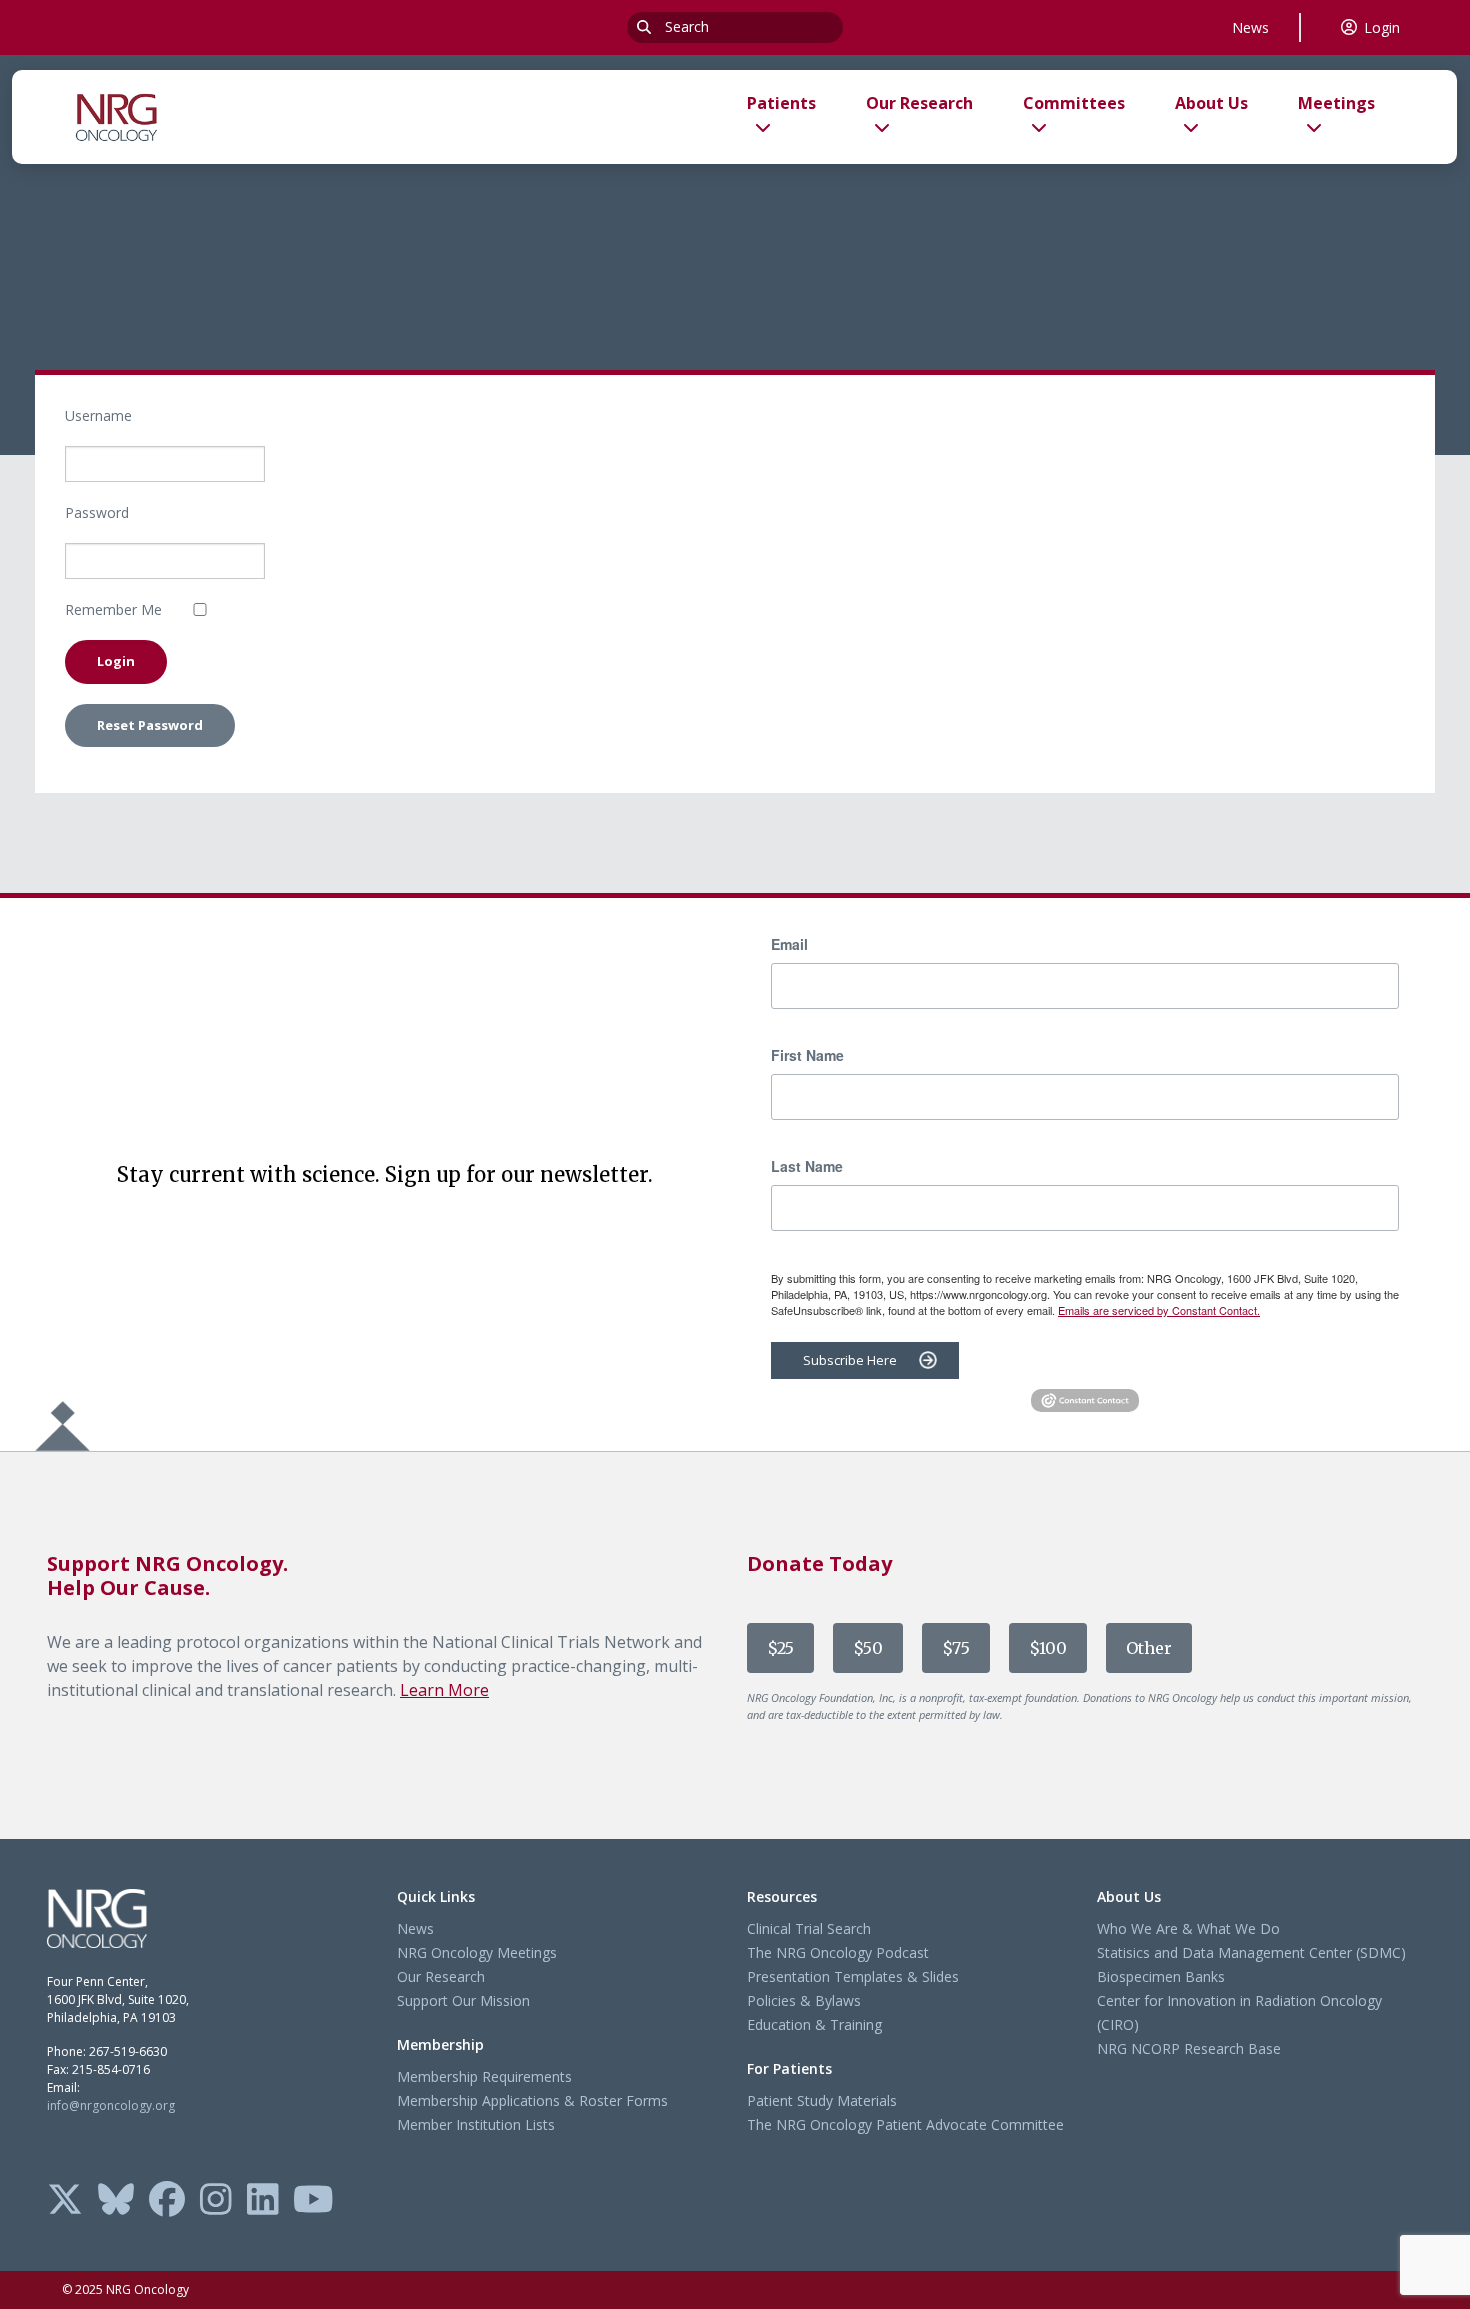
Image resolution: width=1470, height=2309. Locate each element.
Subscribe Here (850, 1360)
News (1250, 27)
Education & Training (814, 2024)
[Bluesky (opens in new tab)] (116, 2201)
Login (1382, 27)
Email (789, 944)
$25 (780, 1648)
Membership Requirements (484, 2076)
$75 (956, 1648)
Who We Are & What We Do (1188, 1928)
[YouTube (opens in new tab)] (313, 2201)
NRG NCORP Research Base (1189, 2048)
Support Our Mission (463, 2000)
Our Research (441, 1976)
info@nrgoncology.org (111, 2105)
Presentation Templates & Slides (853, 1976)
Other (1149, 1648)
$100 (1048, 1648)
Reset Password (150, 725)
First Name (807, 1055)
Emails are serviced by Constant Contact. (1159, 1310)
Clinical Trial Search (809, 1928)
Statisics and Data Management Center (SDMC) (1251, 1952)
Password (97, 512)
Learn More (444, 1690)
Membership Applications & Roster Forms (532, 2100)
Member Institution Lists (476, 2124)
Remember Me (113, 609)
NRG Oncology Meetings (477, 1952)
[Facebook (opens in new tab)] (167, 2201)
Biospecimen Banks (1161, 1976)
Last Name (807, 1166)
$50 (868, 1648)
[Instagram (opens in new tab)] (216, 2201)
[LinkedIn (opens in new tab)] (263, 2201)
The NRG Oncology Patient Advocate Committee (905, 2124)
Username (98, 415)
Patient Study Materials (822, 2100)
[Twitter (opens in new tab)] (65, 2201)
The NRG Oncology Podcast (838, 1952)
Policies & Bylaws (804, 2000)
